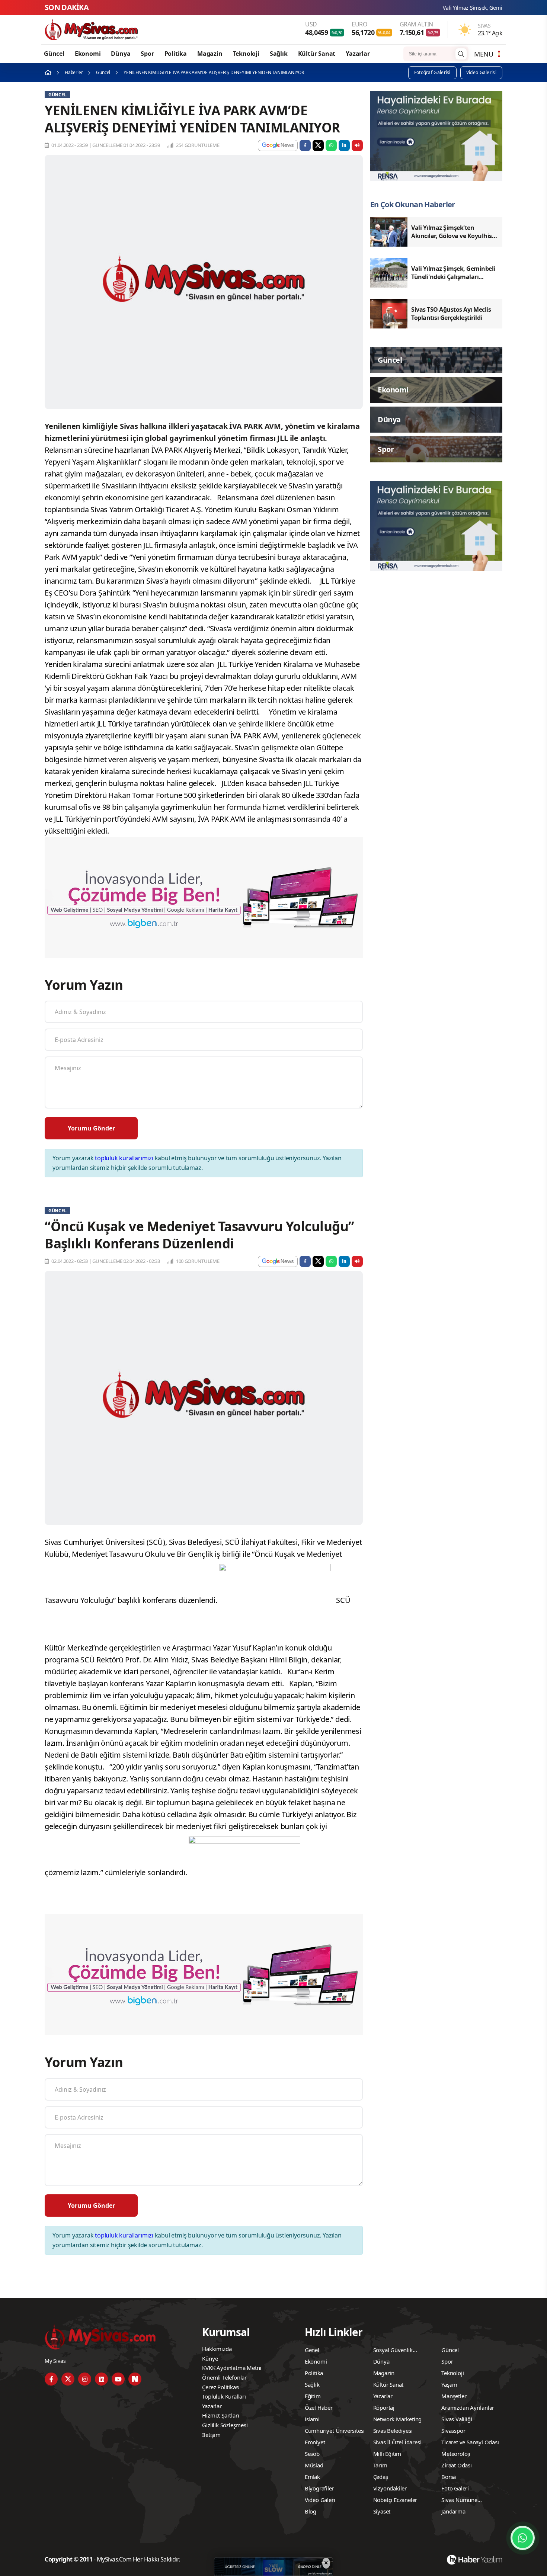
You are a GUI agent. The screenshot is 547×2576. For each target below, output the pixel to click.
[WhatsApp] (523, 2538)
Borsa (449, 2477)
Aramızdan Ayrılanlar (468, 2407)
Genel (312, 2350)
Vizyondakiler (390, 2488)
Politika (176, 54)
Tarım (380, 2465)
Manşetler (454, 2396)
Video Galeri (320, 2500)
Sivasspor (453, 2431)
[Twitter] (68, 2379)
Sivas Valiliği (457, 2419)
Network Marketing (398, 2419)
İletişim (211, 2435)
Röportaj (384, 2407)
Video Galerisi (481, 72)
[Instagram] (85, 2379)
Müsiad (314, 2465)
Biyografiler (319, 2488)
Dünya (121, 54)
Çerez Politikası (221, 2387)
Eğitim (313, 2396)
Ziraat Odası (457, 2465)
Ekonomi (88, 54)
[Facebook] (51, 2379)
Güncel (54, 54)
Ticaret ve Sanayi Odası (470, 2442)
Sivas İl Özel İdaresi (397, 2442)
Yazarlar (358, 54)
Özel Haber (319, 2407)
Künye (210, 2358)
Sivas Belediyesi (393, 2431)
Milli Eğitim (387, 2454)
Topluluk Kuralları (224, 2396)
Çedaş (381, 2477)
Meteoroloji (456, 2454)
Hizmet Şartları (220, 2415)
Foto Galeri (455, 2488)
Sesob (312, 2454)
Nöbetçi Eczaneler (395, 2500)
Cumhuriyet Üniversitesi (335, 2431)
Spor (147, 54)
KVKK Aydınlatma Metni (232, 2368)
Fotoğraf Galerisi (432, 72)
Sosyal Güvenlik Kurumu (393, 2351)
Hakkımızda (217, 2349)
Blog (311, 2511)
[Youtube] (118, 2379)
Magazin (210, 54)
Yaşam (449, 2384)
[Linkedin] (101, 2379)
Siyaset (382, 2511)
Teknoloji (246, 54)
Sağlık (279, 54)
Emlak (312, 2477)
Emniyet (315, 2442)
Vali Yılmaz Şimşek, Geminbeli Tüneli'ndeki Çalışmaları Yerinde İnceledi (424, 8)
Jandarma (453, 2511)
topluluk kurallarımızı (124, 1158)
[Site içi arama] (461, 54)
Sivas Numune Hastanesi (459, 2501)
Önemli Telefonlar (224, 2377)
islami (312, 2419)
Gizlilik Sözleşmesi (225, 2425)
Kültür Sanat (317, 54)
